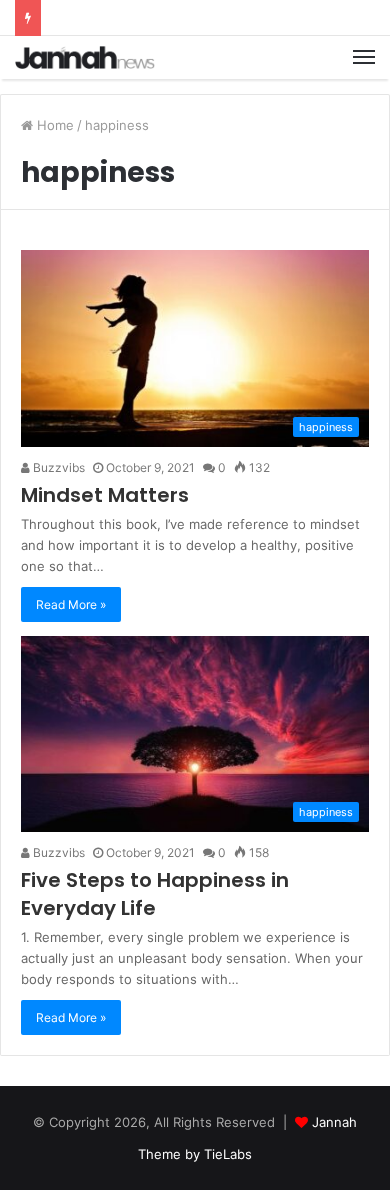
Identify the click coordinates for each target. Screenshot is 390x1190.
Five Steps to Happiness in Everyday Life (155, 894)
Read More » (71, 604)
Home (53, 125)
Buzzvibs (57, 467)
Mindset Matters (105, 495)
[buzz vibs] (85, 57)
